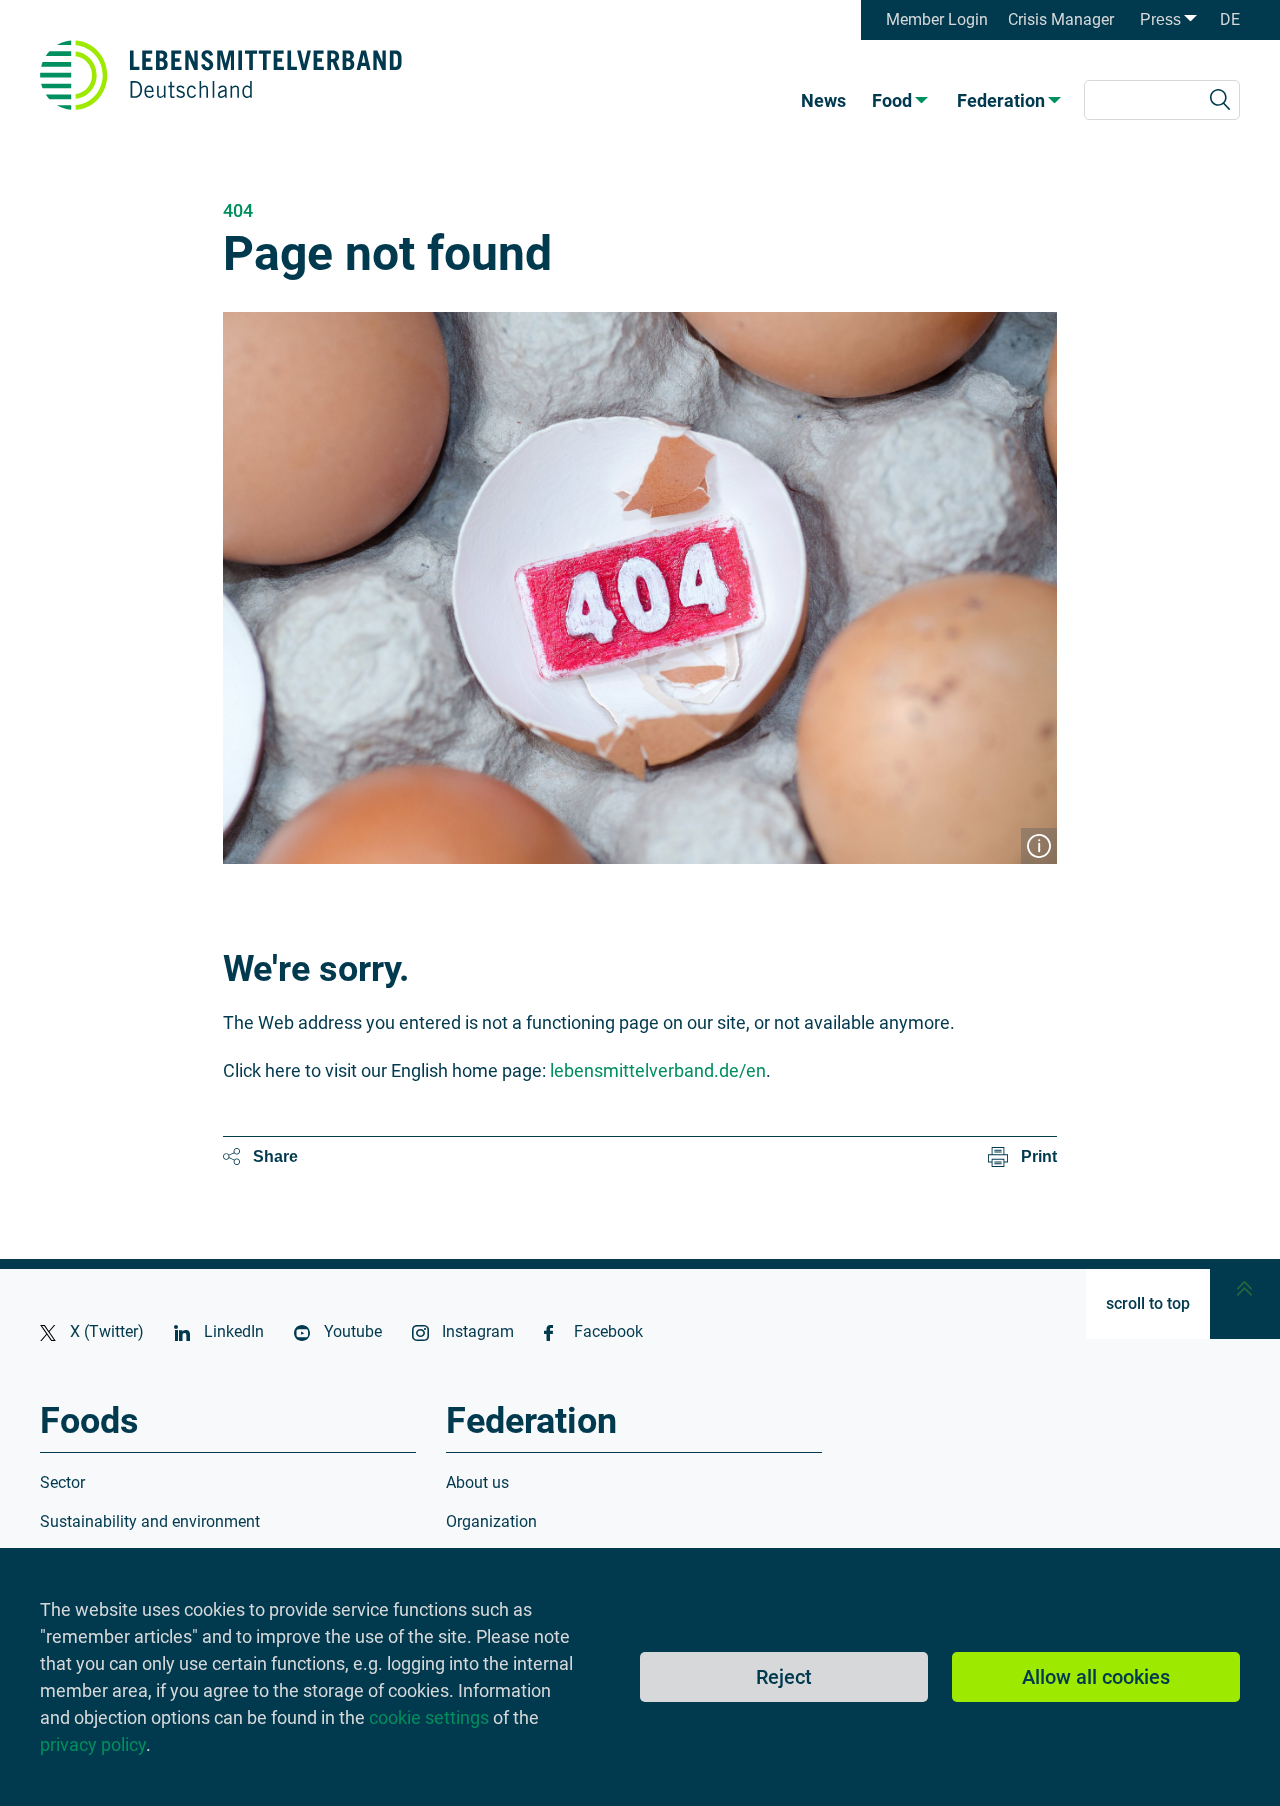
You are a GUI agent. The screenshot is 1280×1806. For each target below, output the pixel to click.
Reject (784, 1677)
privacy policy (93, 1744)
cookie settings (429, 1717)
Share (275, 1156)
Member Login (937, 19)
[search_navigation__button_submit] (1220, 100)
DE (1230, 19)
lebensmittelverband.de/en (658, 1070)
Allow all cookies (1096, 1677)
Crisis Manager (1061, 19)
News (823, 100)
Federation (1001, 100)
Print (1039, 1156)
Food (892, 100)
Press (1160, 19)
